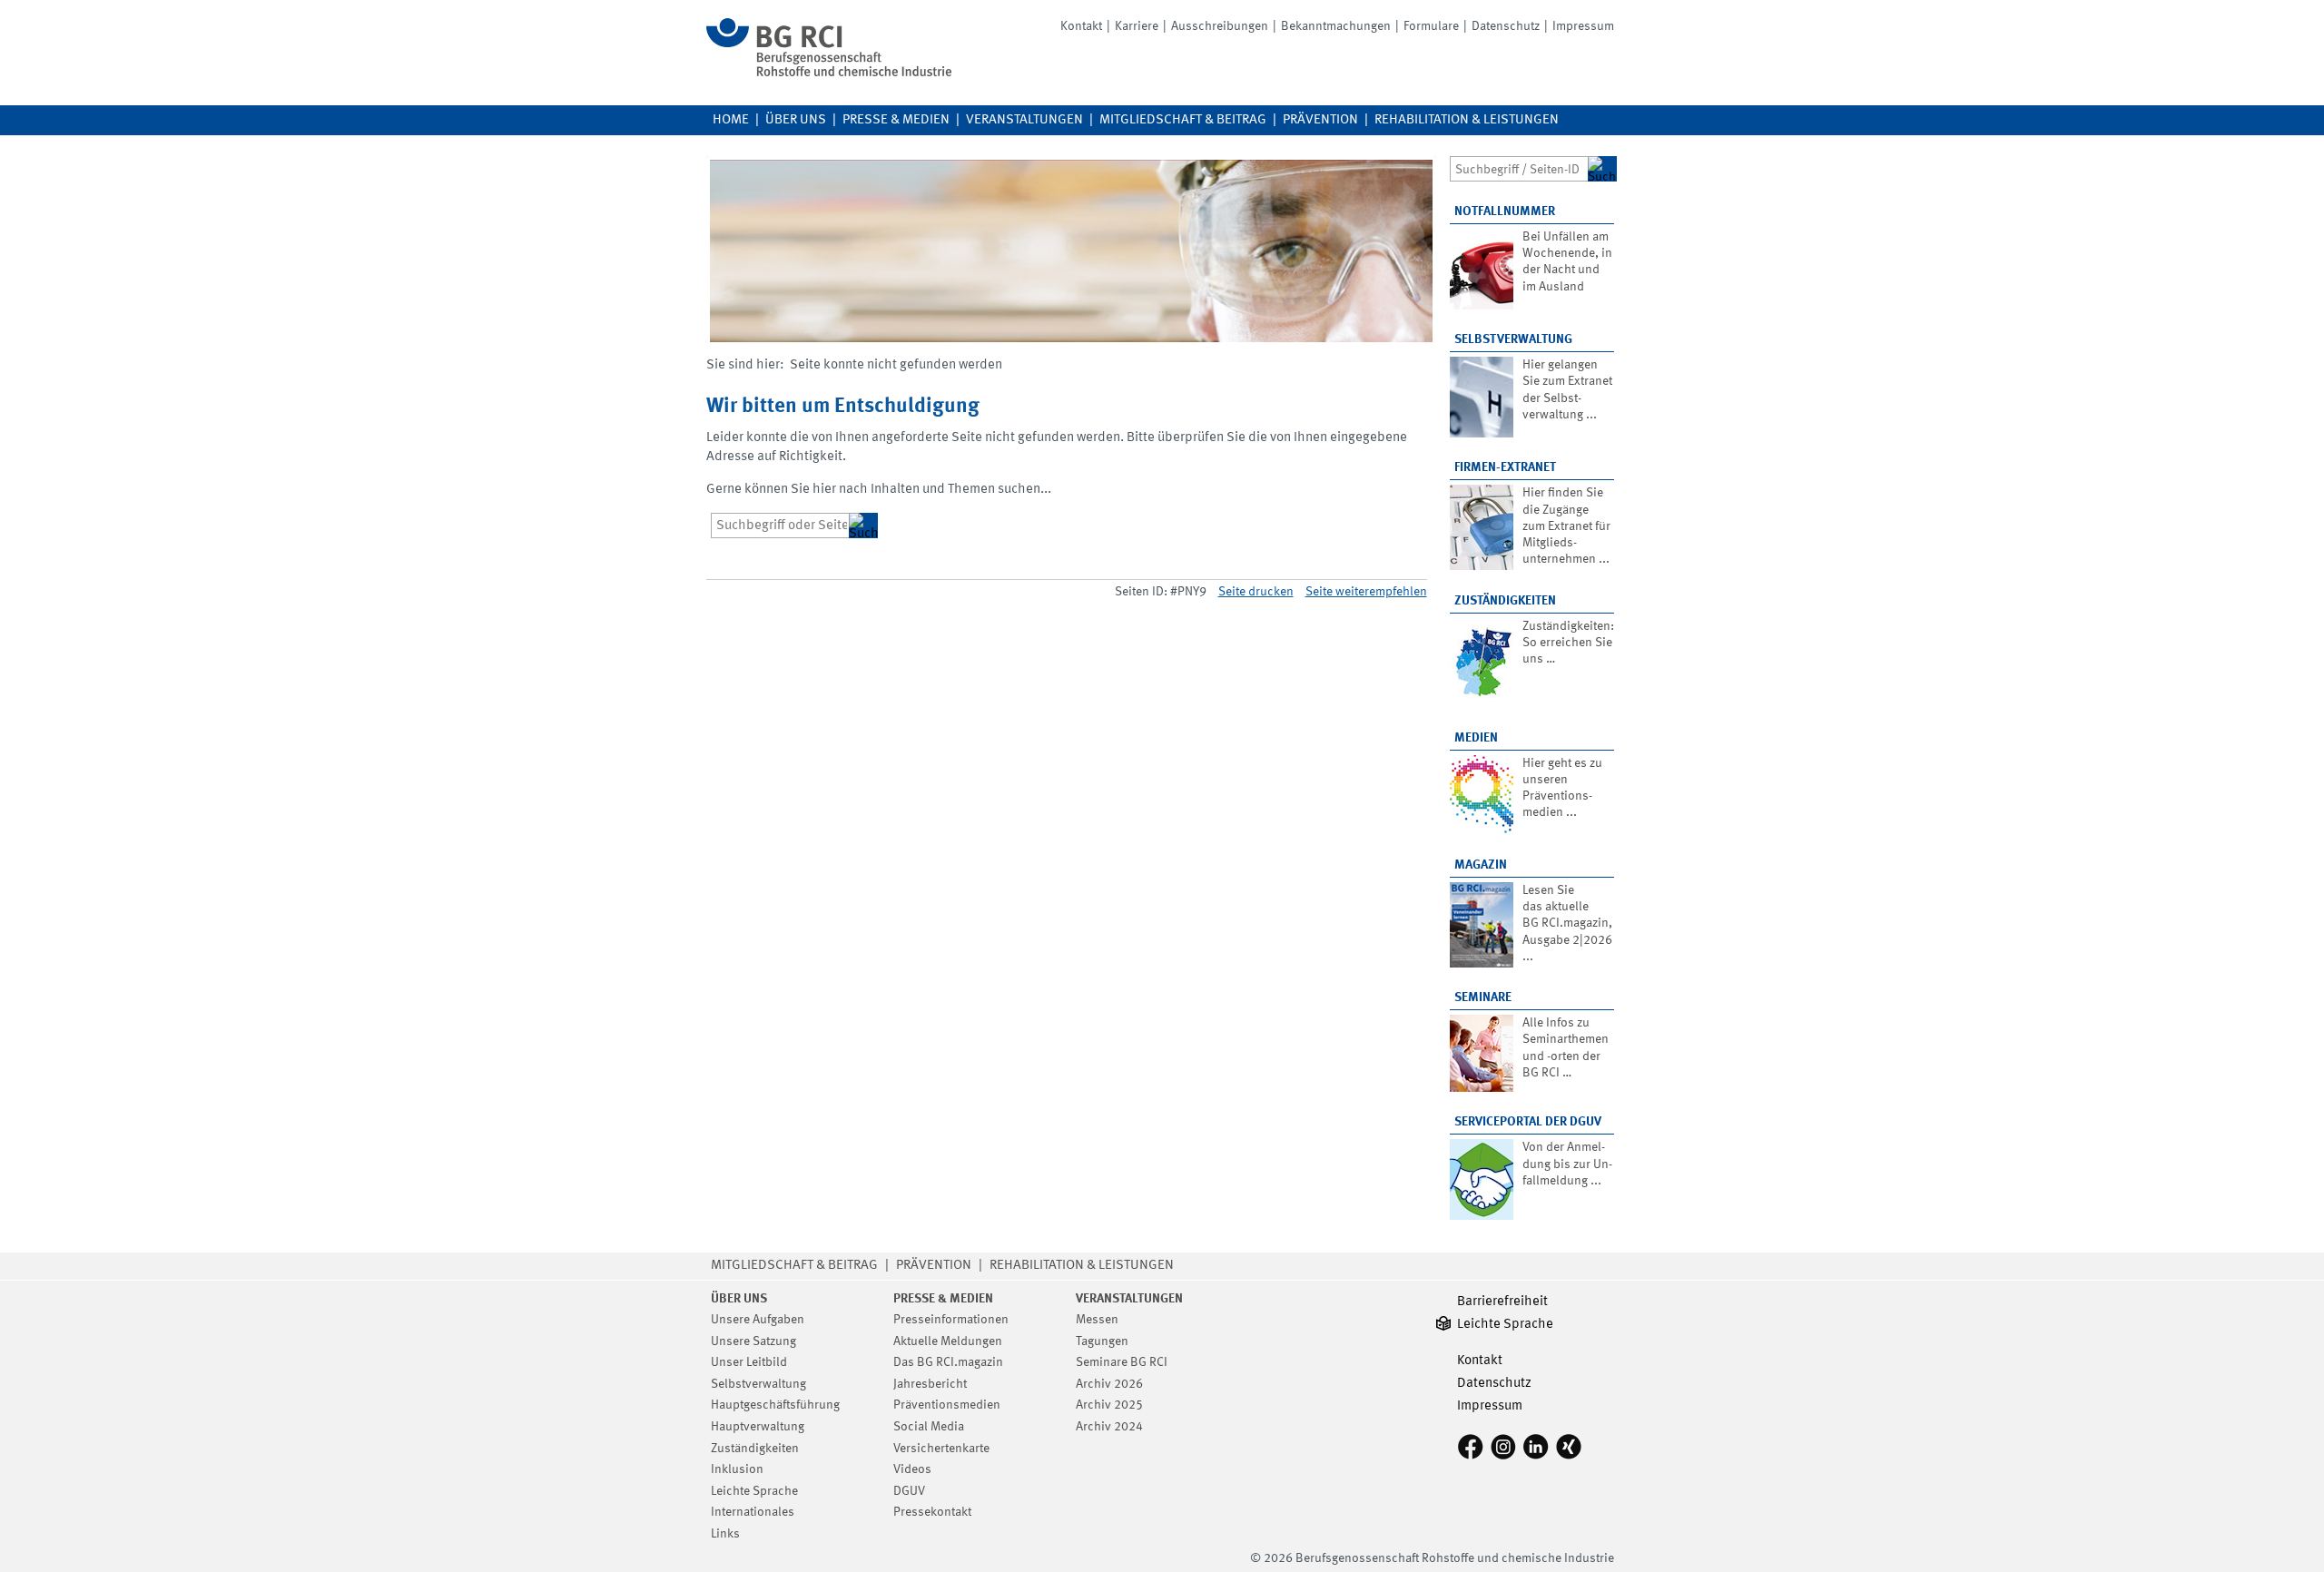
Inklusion (737, 1469)
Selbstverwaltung (1513, 339)
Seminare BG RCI (1122, 1362)
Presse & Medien (896, 120)
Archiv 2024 (1109, 1427)
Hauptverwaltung (758, 1427)
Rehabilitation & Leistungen (1467, 120)
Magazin (1481, 865)
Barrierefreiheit (1502, 1302)
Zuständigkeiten (1505, 601)
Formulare (1431, 26)
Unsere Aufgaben (758, 1320)
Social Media (929, 1427)
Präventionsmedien (947, 1405)
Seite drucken (1256, 592)
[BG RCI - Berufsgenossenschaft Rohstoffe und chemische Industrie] (829, 73)
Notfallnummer (1505, 211)
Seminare (1483, 997)
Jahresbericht (930, 1384)
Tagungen (1102, 1341)
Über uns (796, 120)
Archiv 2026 (1109, 1384)
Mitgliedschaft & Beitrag (1183, 120)
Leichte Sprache (754, 1491)
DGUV (909, 1491)
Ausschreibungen (1220, 26)
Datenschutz (1506, 26)
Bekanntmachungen (1336, 26)
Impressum (1583, 26)
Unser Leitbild (749, 1362)
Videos (912, 1469)
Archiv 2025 (1109, 1405)
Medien (1476, 738)
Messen (1097, 1320)
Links (725, 1534)
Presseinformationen (951, 1320)
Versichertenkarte (941, 1449)
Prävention (1320, 120)
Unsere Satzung (753, 1341)
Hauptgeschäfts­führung (775, 1405)
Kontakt (1081, 26)
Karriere (1137, 26)
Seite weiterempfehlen (1366, 592)
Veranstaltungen (1024, 120)
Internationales (753, 1512)
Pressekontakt (932, 1512)
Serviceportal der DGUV (1528, 1122)
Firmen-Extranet (1505, 467)
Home (731, 120)
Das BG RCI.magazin (948, 1362)
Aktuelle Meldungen (948, 1341)
